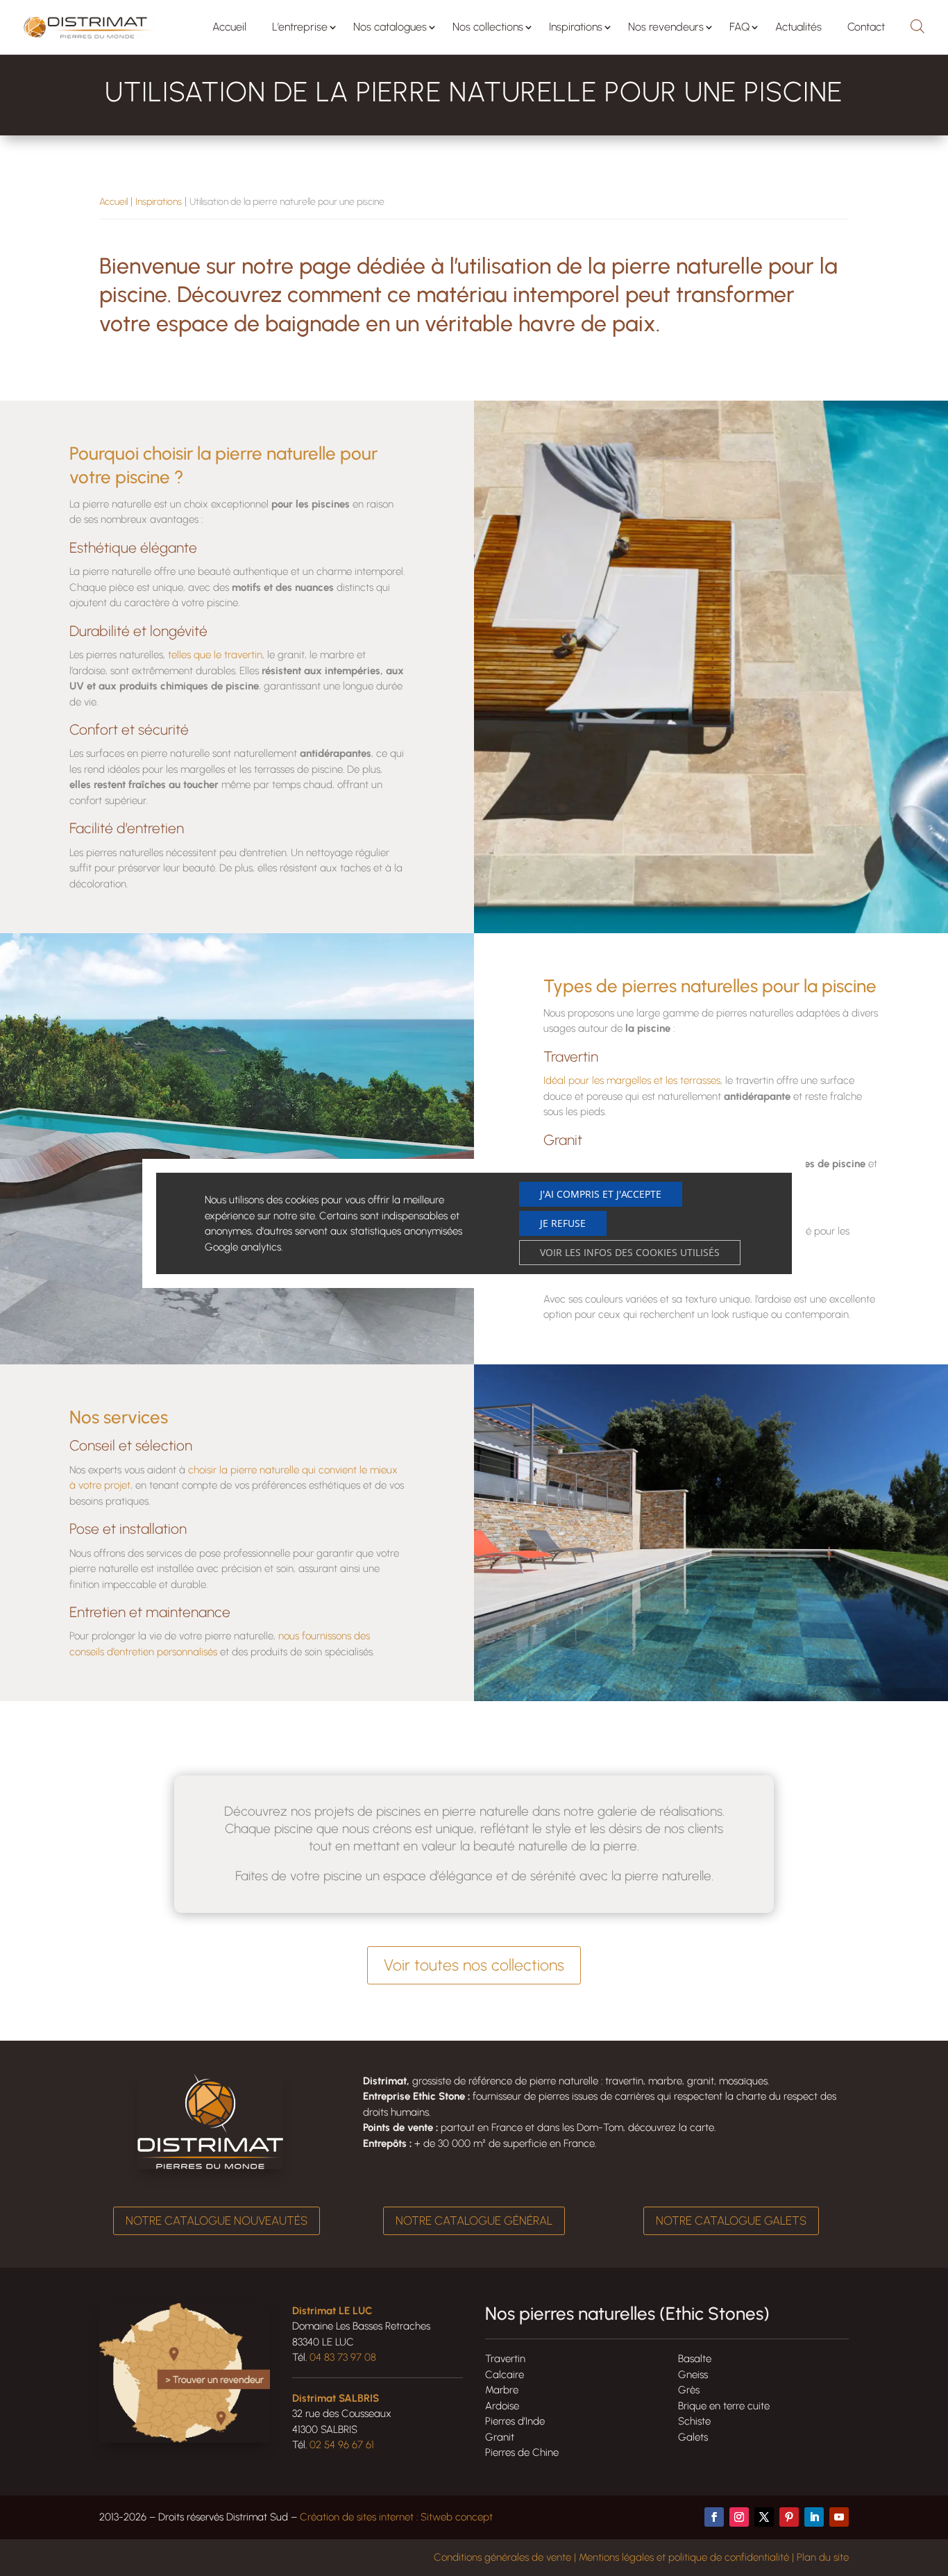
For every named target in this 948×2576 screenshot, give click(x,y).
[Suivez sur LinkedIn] (814, 2517)
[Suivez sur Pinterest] (789, 2517)
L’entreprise (300, 27)
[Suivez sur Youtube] (839, 2517)
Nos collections (488, 27)
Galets (693, 2437)
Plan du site (823, 2557)
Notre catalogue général (474, 2220)
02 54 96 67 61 (342, 2445)
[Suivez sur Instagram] (739, 2517)
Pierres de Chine (522, 2452)
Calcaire (505, 2375)
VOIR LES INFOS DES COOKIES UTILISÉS (630, 1252)
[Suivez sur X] (764, 2517)
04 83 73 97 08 (343, 2357)
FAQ (739, 27)
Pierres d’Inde (515, 2421)
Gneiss (693, 2375)
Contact (866, 27)
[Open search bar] (917, 24)
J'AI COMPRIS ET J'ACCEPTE (601, 1194)
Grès (689, 2390)
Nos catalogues (390, 27)
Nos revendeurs (666, 27)
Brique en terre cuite (724, 2406)
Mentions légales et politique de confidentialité (684, 2557)
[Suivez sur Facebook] (714, 2517)
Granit (500, 2437)
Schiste (694, 2421)
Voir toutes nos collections (474, 1965)
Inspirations (576, 27)
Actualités (798, 27)
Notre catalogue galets (731, 2220)
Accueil (229, 27)
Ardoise (502, 2406)
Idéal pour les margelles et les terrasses (632, 1080)
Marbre (502, 2390)
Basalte (695, 2359)
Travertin (505, 2359)
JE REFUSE (563, 1223)
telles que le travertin (215, 655)
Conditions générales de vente (502, 2557)
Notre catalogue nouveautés (217, 2220)
